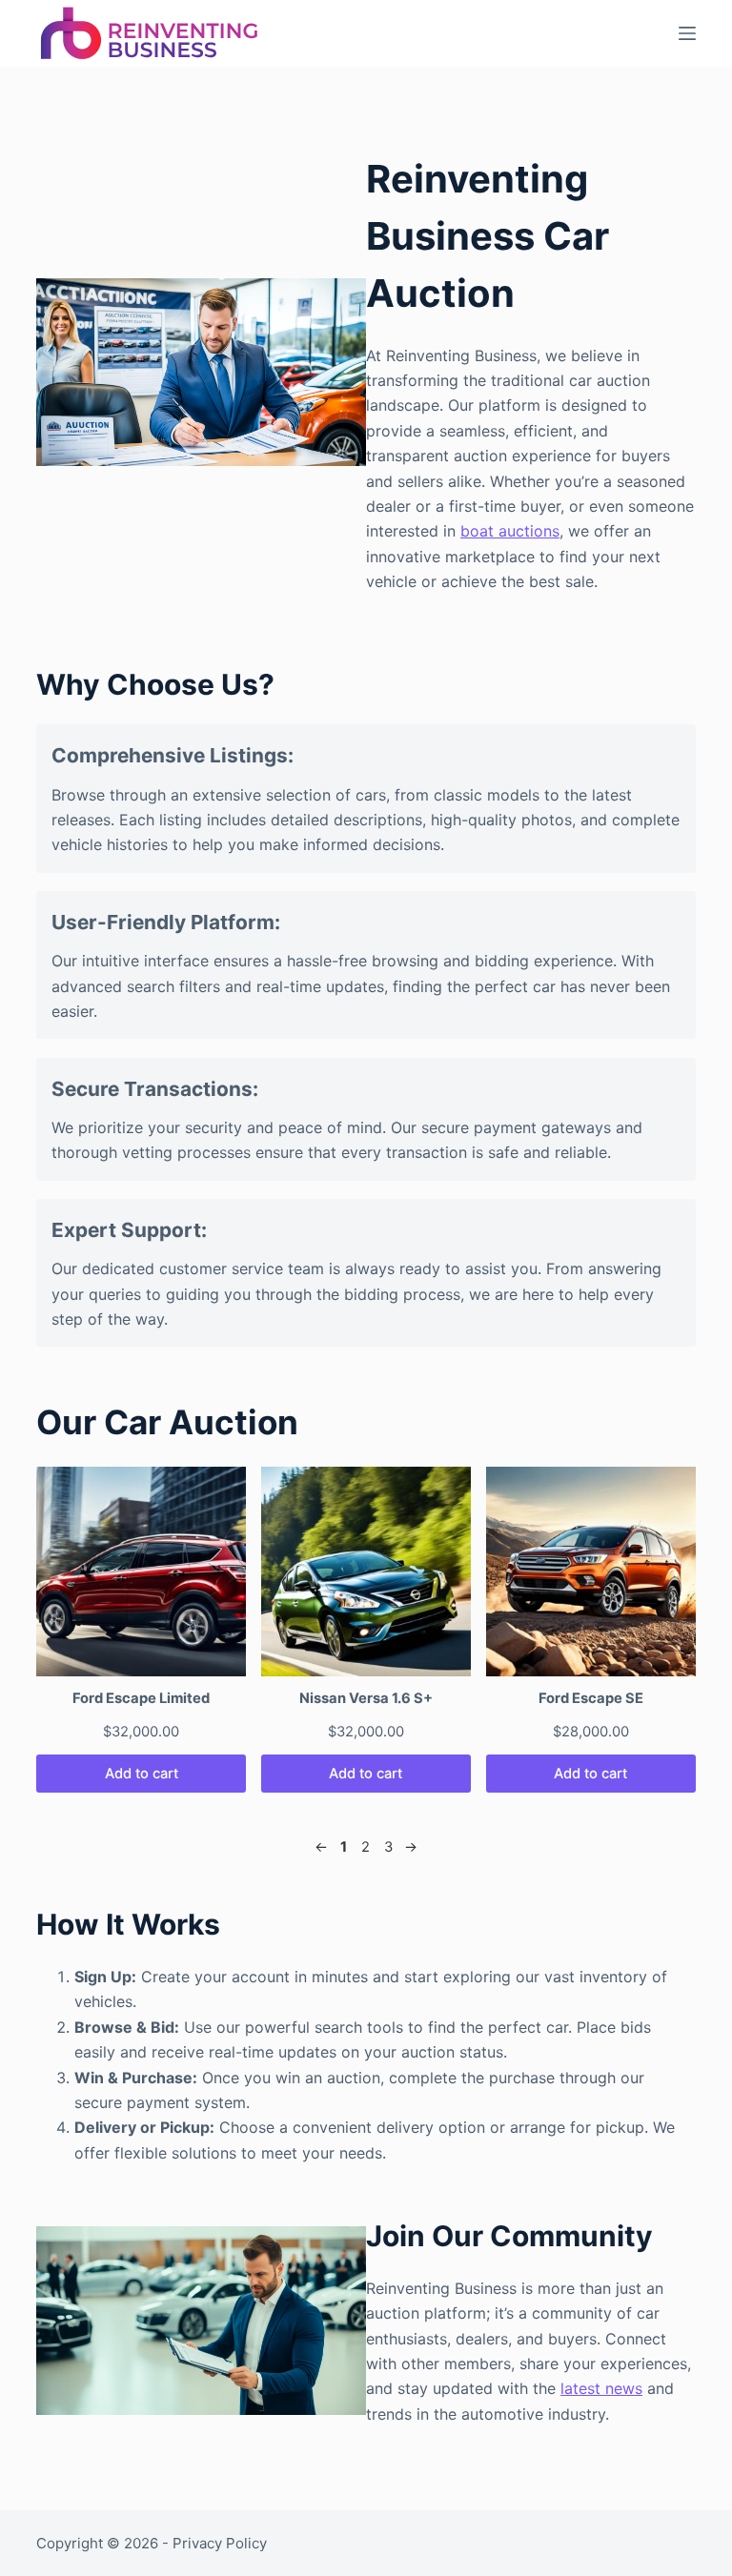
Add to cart (142, 1774)
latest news (601, 2388)
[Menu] (687, 33)
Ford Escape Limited (141, 1698)
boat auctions (510, 531)
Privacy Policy (220, 2543)
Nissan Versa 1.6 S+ (366, 1698)
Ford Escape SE (591, 1698)
